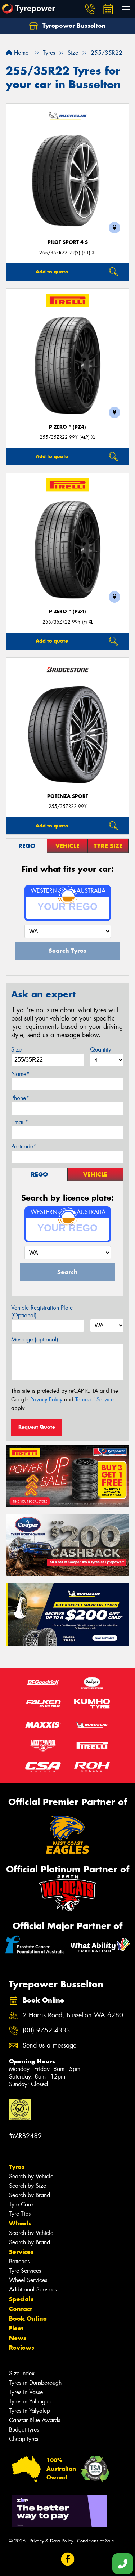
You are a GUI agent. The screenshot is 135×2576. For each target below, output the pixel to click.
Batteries (19, 2261)
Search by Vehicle (31, 2176)
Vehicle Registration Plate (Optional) (42, 1312)
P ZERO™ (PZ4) (67, 427)
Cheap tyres (24, 2439)
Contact (21, 2309)
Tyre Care (21, 2204)
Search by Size (28, 2186)
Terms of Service (94, 1399)
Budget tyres (24, 2430)
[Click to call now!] (90, 9)
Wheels (20, 2223)
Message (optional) (35, 1340)
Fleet (16, 2328)
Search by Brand (30, 2195)
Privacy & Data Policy (51, 2541)
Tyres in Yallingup (30, 2401)
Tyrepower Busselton (73, 26)
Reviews (22, 2348)
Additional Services (33, 2289)
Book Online (28, 2318)
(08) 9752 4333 (46, 2030)
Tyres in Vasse (26, 2392)
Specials (21, 2299)
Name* (20, 1074)
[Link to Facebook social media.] (67, 2559)
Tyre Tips (20, 2214)
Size (16, 1050)
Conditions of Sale (96, 2541)
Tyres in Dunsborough (35, 2383)
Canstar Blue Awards (35, 2420)
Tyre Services (25, 2271)
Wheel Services (28, 2280)
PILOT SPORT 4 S (68, 242)
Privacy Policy (46, 1399)
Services (21, 2252)
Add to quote (52, 272)
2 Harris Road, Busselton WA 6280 (73, 2015)
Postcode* (24, 1146)
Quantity (101, 1050)
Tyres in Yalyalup (30, 2411)
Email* (20, 1122)
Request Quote (37, 1427)
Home (20, 53)
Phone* (20, 1098)
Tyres (17, 2167)
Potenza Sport (68, 796)
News (18, 2338)
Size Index (22, 2373)
